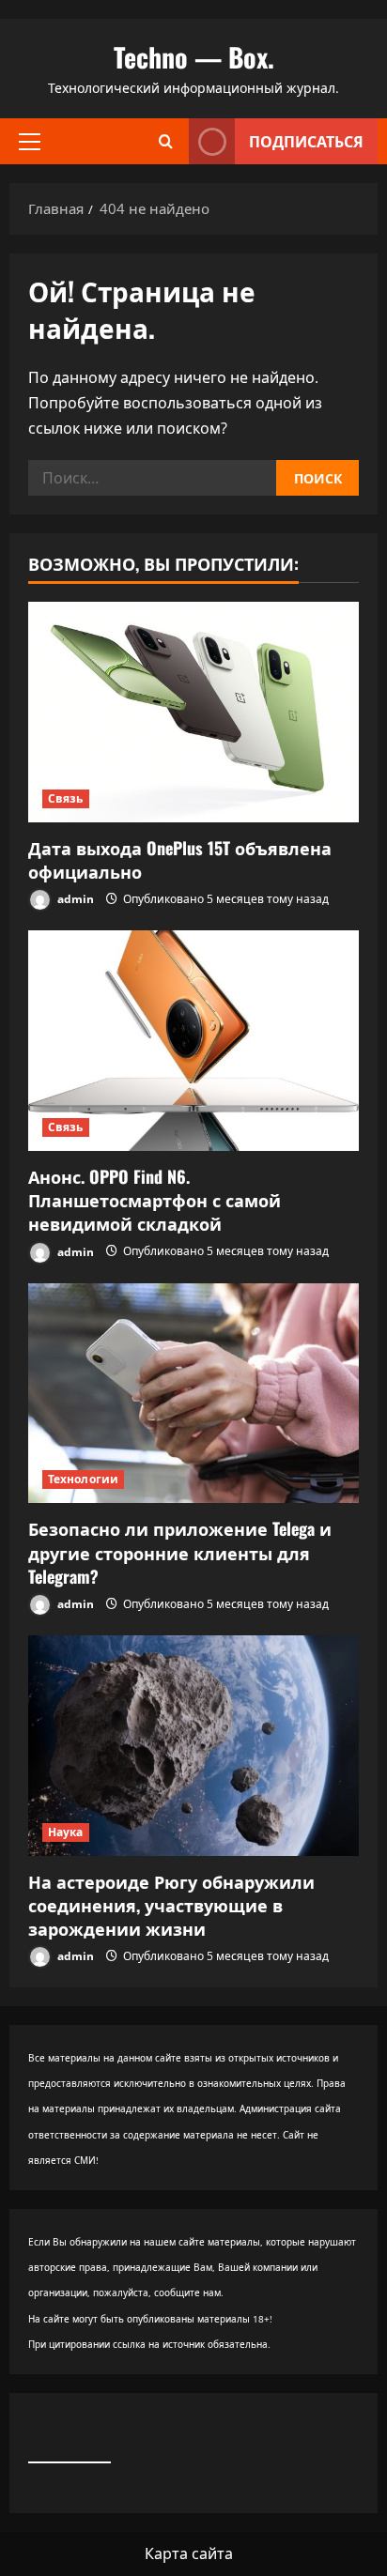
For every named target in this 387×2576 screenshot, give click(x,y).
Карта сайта (189, 2553)
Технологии (83, 1479)
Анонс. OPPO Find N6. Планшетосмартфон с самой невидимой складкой (155, 1200)
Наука (66, 1832)
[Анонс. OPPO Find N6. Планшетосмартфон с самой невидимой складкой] (193, 1041)
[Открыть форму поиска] (166, 141)
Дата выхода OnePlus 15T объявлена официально (180, 859)
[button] (30, 141)
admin (74, 899)
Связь (66, 798)
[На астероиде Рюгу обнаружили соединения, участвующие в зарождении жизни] (193, 1746)
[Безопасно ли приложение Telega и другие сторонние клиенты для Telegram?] (193, 1394)
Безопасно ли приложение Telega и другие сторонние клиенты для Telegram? (180, 1552)
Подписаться (306, 141)
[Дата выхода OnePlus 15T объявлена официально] (193, 712)
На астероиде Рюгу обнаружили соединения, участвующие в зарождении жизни (171, 1905)
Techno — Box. (194, 57)
